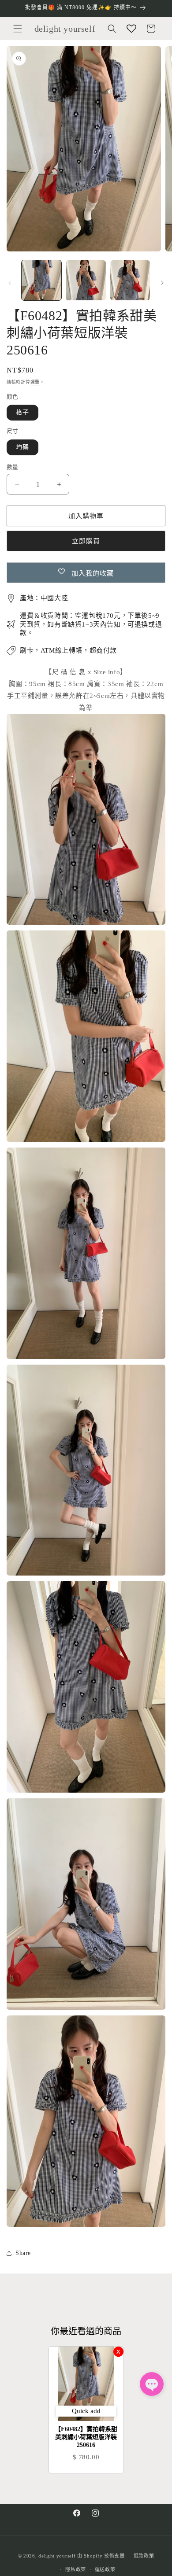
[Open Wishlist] (131, 29)
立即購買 (86, 541)
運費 (35, 382)
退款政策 (144, 2556)
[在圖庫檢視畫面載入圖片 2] (86, 280)
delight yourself (57, 2556)
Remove (118, 2352)
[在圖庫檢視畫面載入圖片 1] (41, 280)
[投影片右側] (162, 283)
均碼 (22, 447)
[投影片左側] (10, 283)
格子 (22, 412)
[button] (18, 29)
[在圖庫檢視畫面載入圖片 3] (130, 280)
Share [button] (23, 2253)
